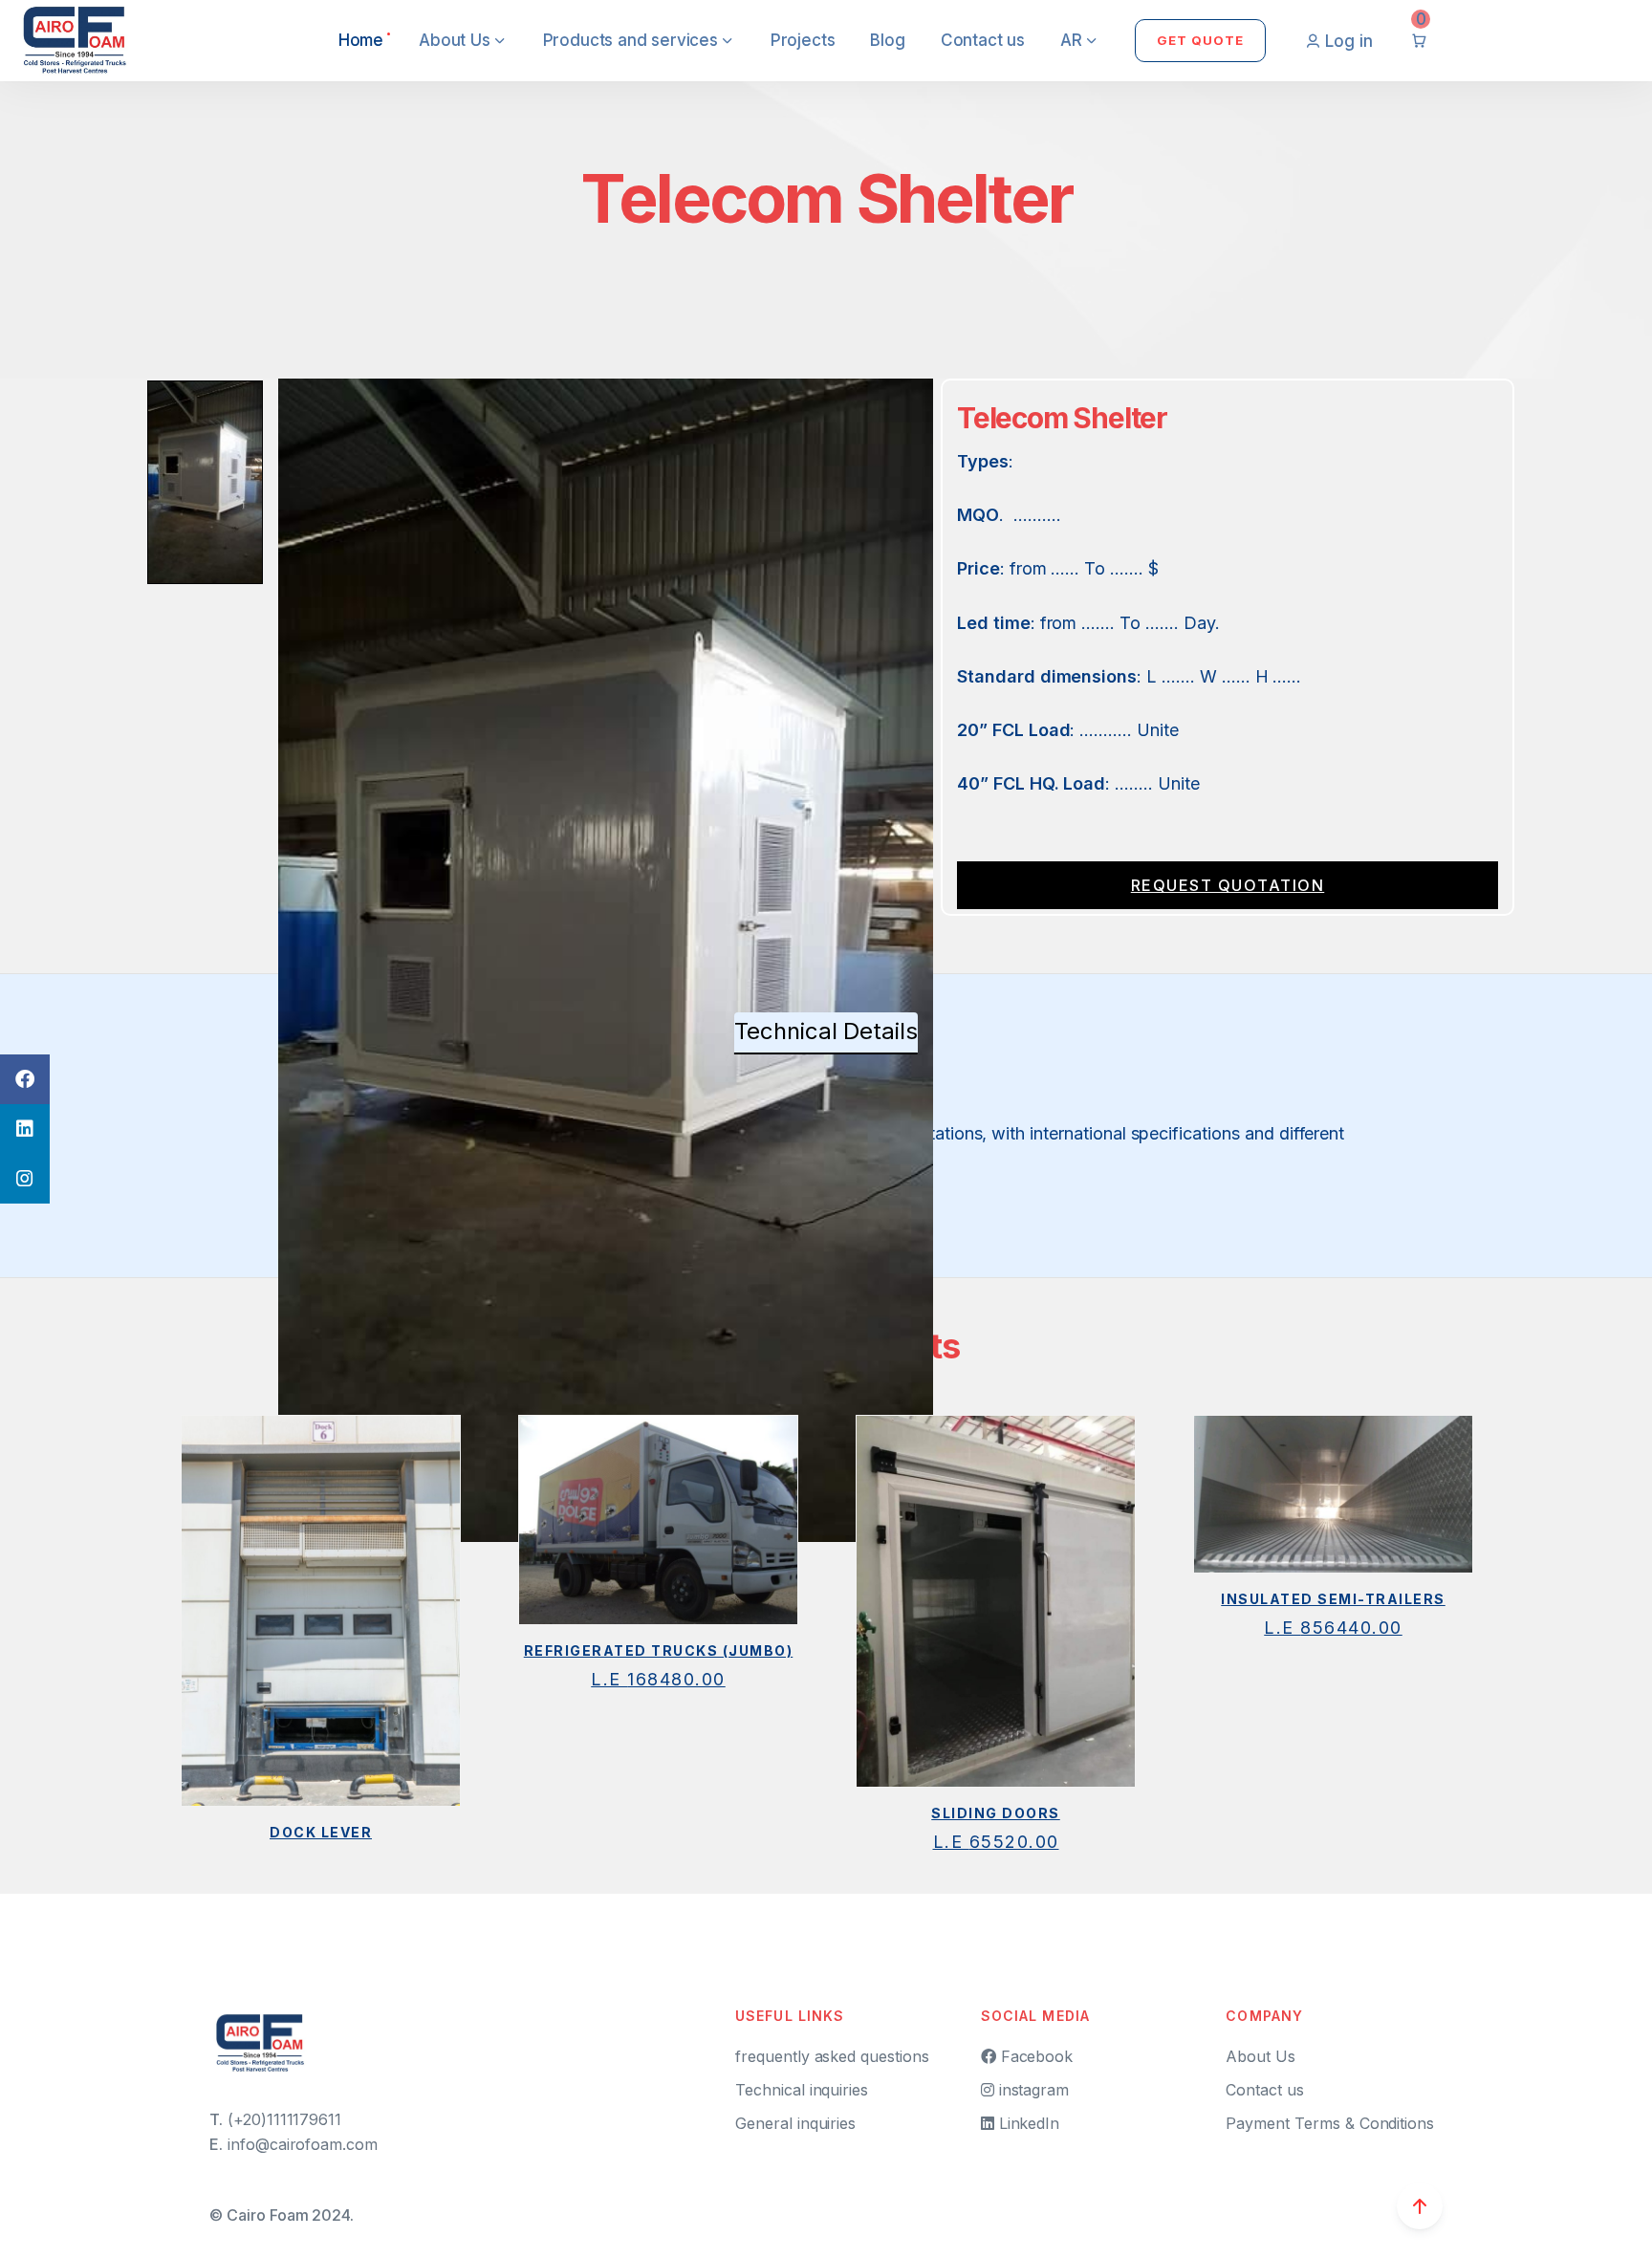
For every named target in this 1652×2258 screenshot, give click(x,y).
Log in (1348, 41)
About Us (1261, 2056)
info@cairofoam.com (303, 2144)
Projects (803, 40)
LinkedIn (1027, 2123)
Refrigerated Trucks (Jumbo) (659, 1650)
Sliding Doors (996, 1813)
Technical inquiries (802, 2090)
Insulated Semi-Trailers (1333, 1599)
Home (361, 40)
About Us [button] (456, 40)
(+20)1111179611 (284, 2119)
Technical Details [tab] (826, 1031)
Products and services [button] (633, 40)
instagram (1032, 2090)
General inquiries (795, 2123)
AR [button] (1074, 40)
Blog (887, 40)
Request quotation (1228, 885)
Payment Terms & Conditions (1330, 2123)
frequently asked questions (832, 2056)
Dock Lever (321, 1832)
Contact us (983, 40)
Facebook (1035, 2056)
